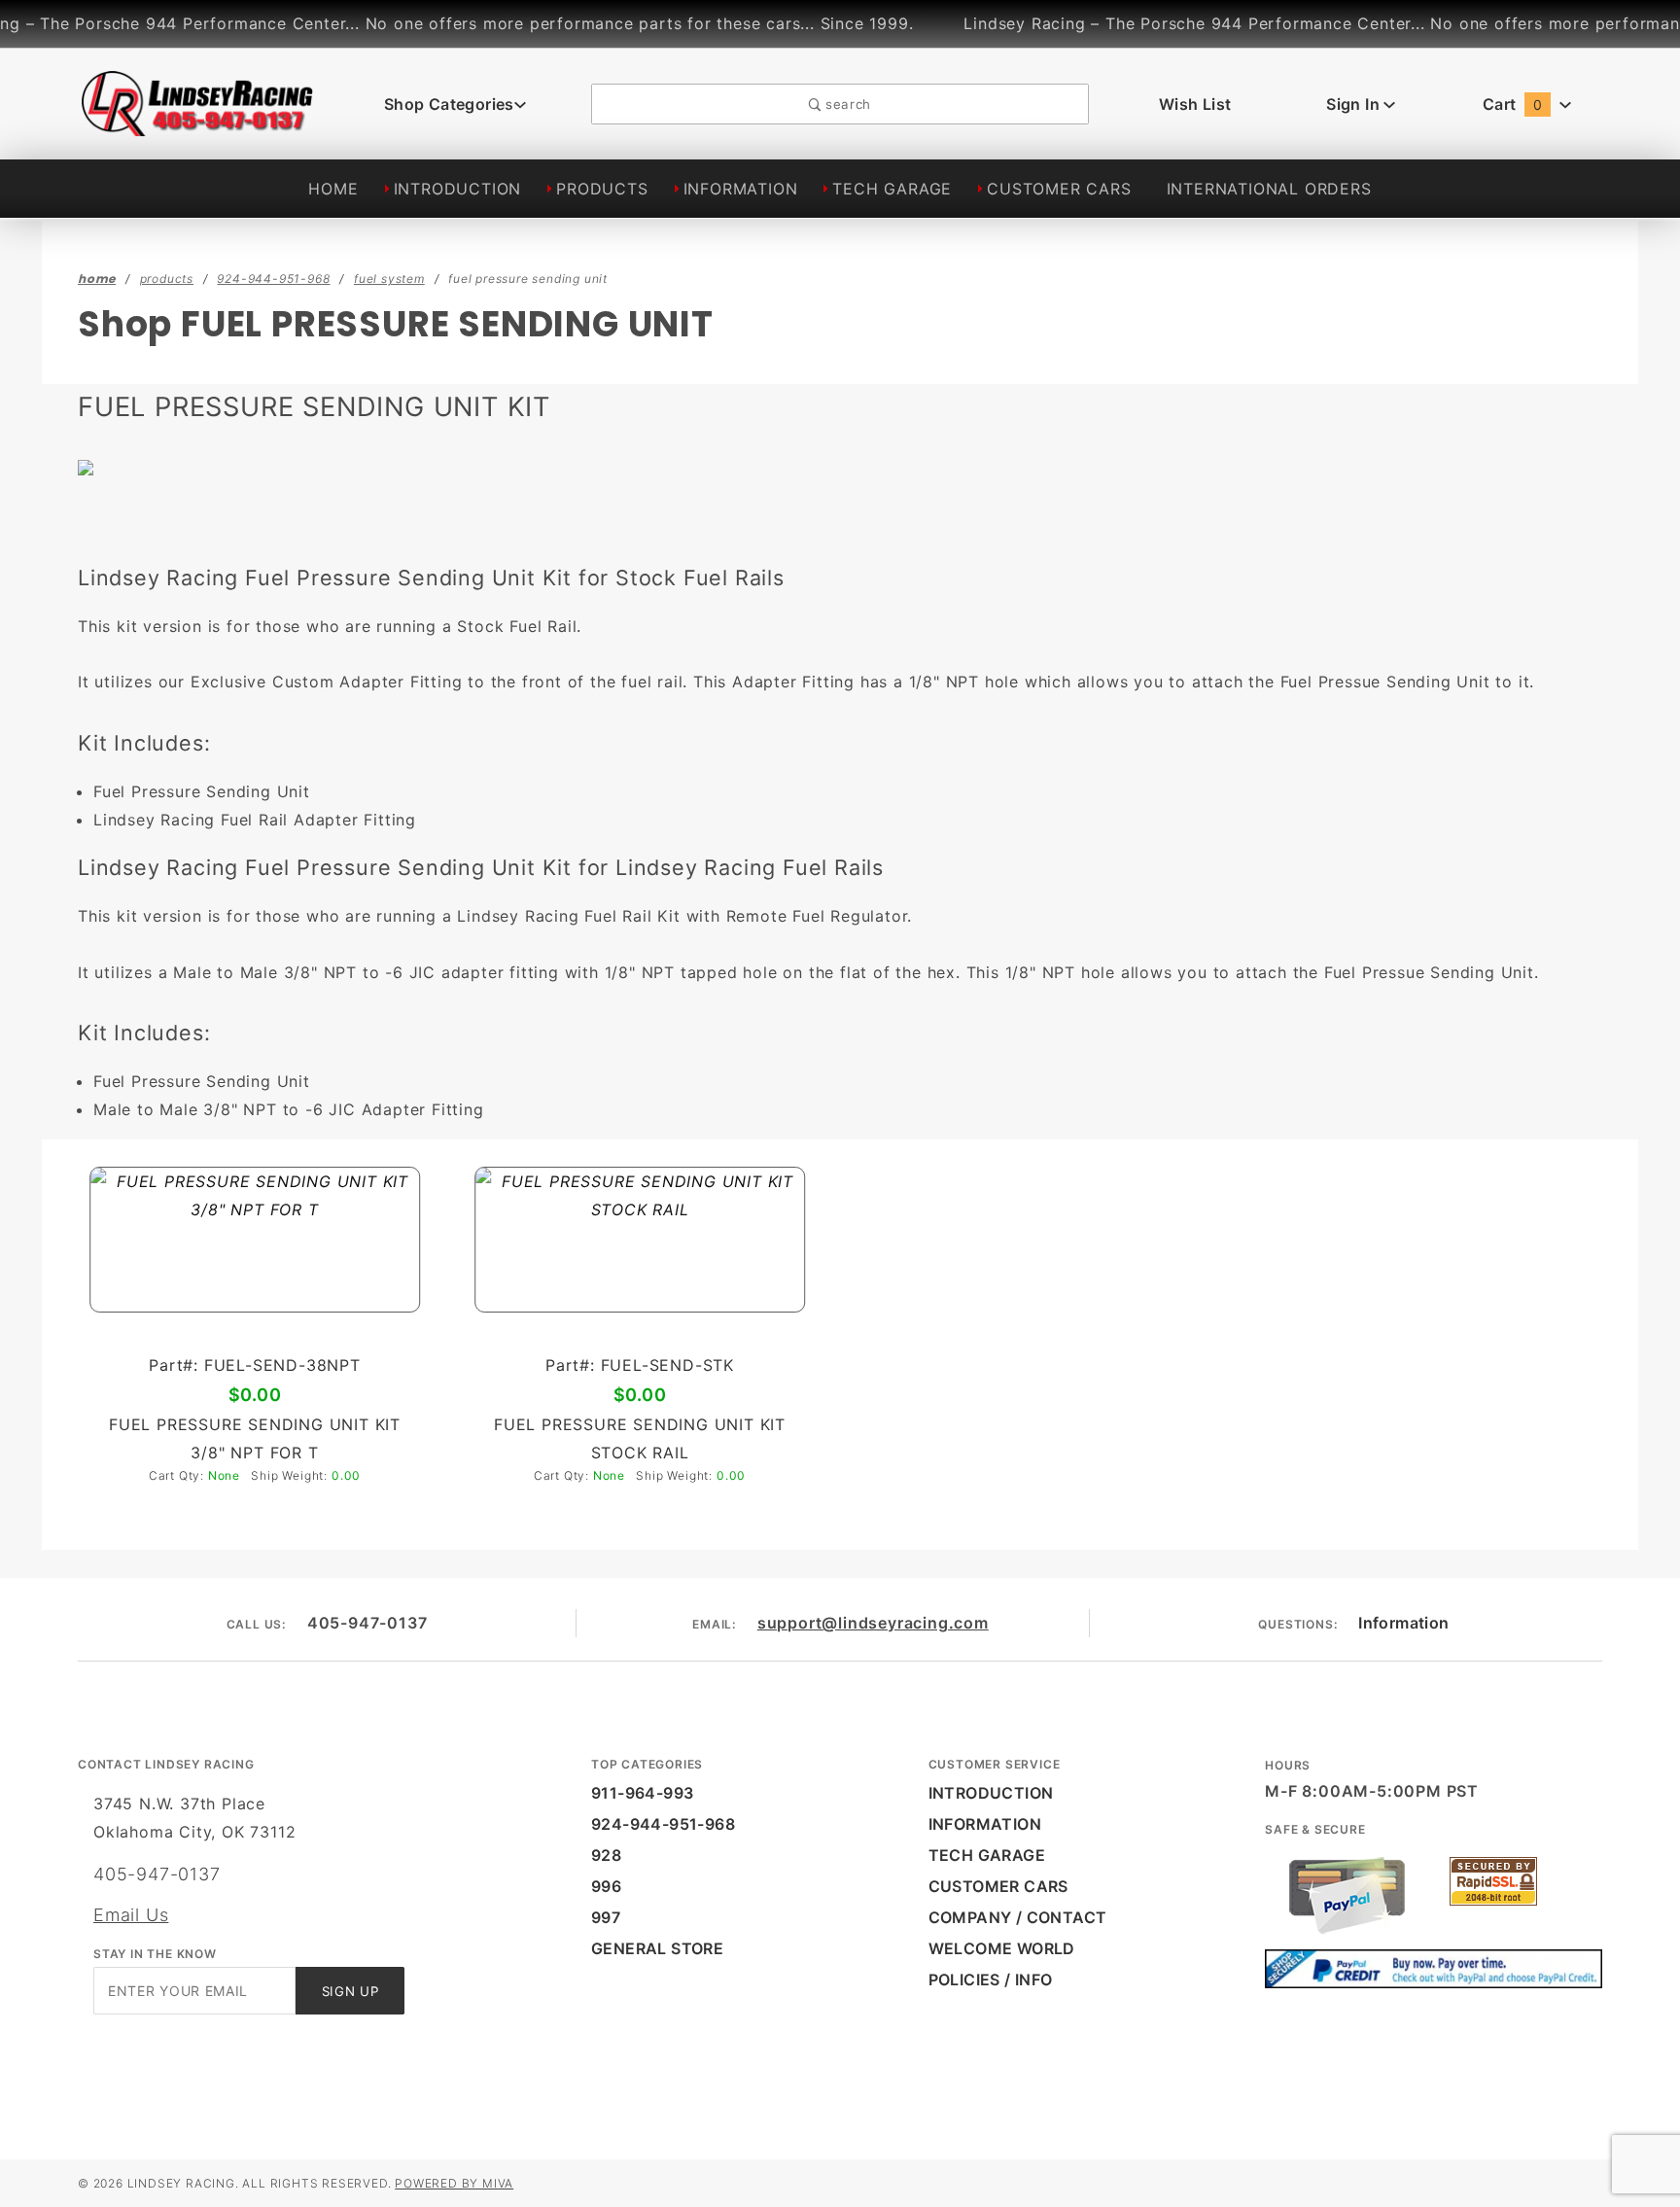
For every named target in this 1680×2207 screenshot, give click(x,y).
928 (606, 1855)
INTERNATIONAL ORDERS (1269, 189)
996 (606, 1886)
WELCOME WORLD (1002, 1948)
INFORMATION (741, 189)
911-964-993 (642, 1793)
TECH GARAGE (892, 189)
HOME (333, 189)
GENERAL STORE (657, 1948)
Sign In (1355, 104)
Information (1403, 1623)
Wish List (1195, 104)
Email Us (131, 1915)
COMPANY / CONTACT (1018, 1917)
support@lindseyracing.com (873, 1623)
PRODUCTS (602, 189)
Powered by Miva (454, 2183)
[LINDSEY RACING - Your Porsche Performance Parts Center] (198, 125)
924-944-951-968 (663, 1824)
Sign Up (350, 1991)
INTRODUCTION (458, 189)
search (846, 104)
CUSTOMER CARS (1059, 189)
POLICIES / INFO (991, 1979)
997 (606, 1917)
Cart (1512, 104)
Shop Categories (449, 104)
